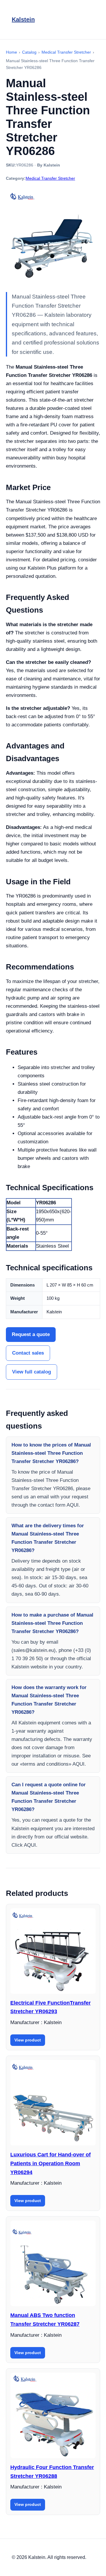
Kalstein (23, 19)
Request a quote (31, 1334)
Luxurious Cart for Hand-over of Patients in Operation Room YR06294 (50, 2163)
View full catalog (32, 1372)
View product (28, 2040)
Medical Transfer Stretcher (50, 178)
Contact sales (28, 1353)
